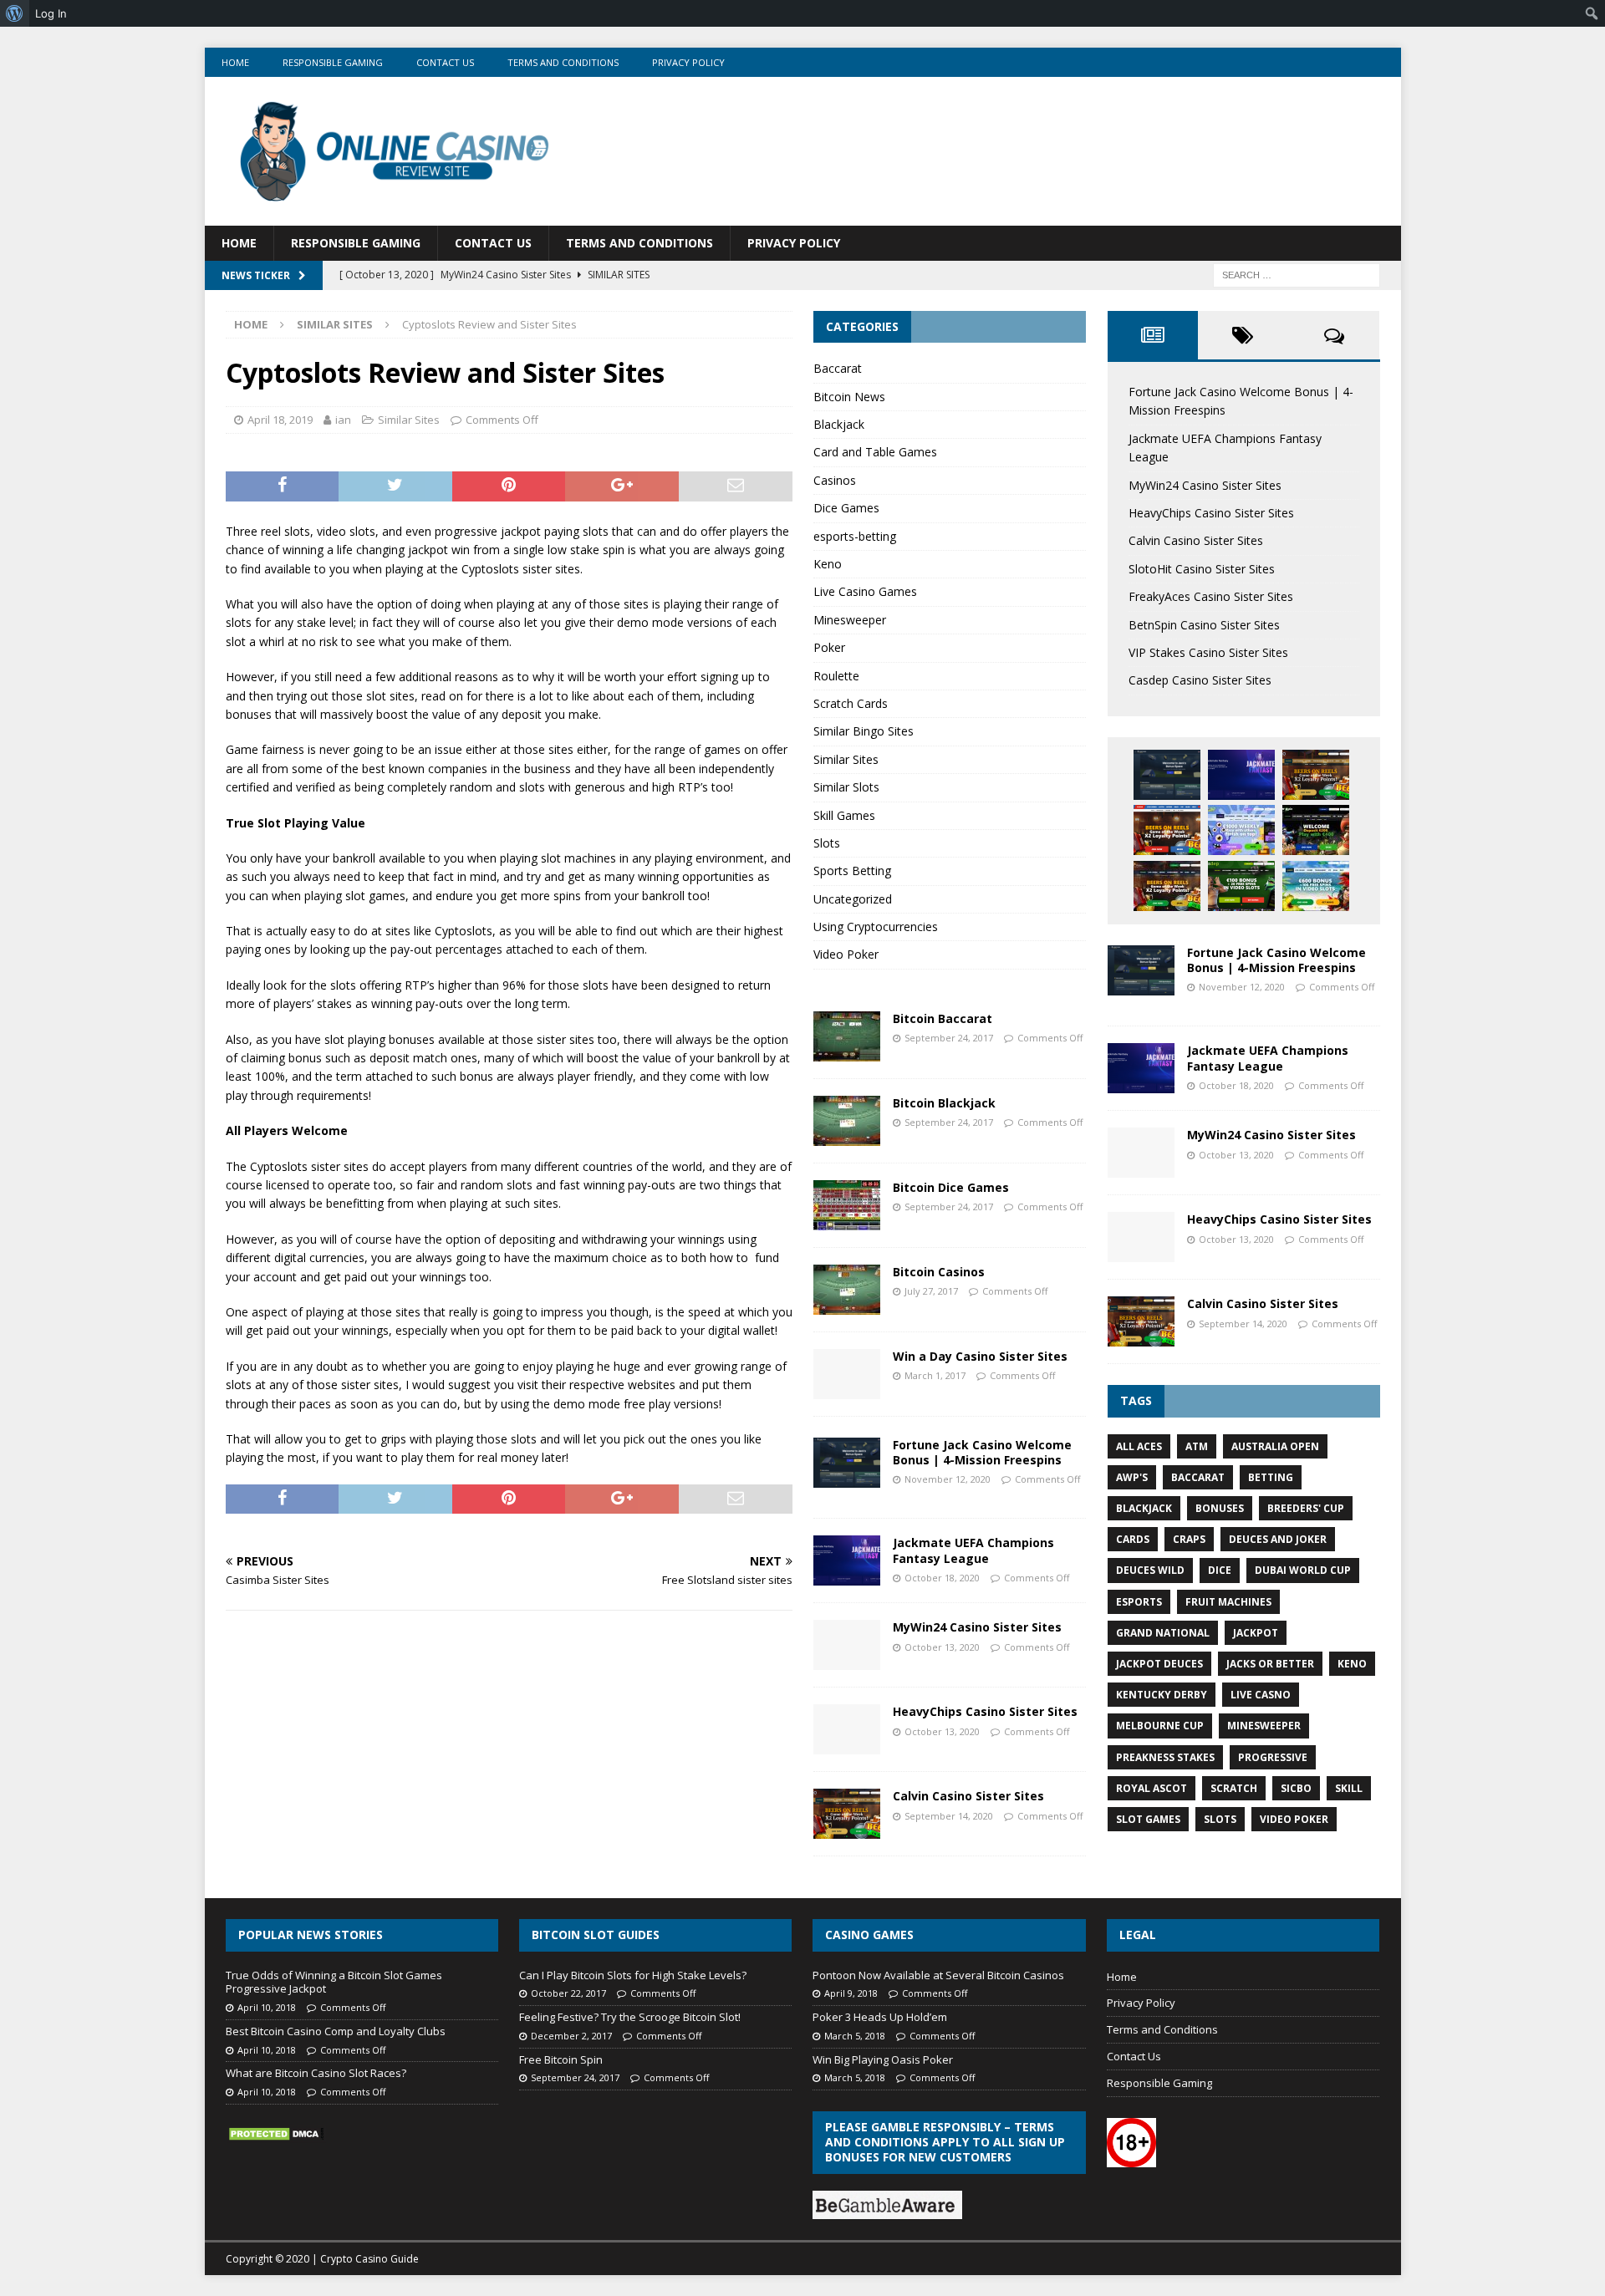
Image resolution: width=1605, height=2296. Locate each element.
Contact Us (445, 62)
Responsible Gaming (333, 62)
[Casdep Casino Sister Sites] (1241, 886)
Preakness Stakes (1165, 1757)
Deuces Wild (1150, 1570)
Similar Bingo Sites (864, 731)
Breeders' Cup (1306, 1508)
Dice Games (846, 508)
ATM (1197, 1446)
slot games (1148, 1819)
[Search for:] (1297, 274)
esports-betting (855, 536)
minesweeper (1264, 1726)
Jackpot (1256, 1633)
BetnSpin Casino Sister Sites (1204, 625)
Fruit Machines (1228, 1602)
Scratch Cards (851, 703)
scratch (1234, 1788)
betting (1271, 1477)
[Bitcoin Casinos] (847, 1290)
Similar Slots (846, 787)
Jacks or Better (1270, 1664)
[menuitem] (15, 13)
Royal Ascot (1152, 1788)
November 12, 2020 (948, 1479)
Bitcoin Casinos (939, 1272)
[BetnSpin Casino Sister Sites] (1316, 830)
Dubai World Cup (1303, 1570)
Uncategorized (853, 899)
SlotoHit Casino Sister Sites (1202, 569)
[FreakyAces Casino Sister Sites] (1241, 830)
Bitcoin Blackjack (944, 1103)
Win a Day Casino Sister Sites (980, 1356)
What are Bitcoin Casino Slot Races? (316, 2073)
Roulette (836, 676)
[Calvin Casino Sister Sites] (847, 1814)
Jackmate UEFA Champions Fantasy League (973, 1550)
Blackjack (839, 424)
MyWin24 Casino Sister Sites (977, 1627)
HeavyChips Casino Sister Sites (985, 1711)
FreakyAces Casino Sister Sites (1211, 596)
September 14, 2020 (949, 1816)
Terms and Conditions (563, 62)
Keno (828, 564)
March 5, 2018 (855, 2036)
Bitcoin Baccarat (943, 1018)
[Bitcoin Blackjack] (847, 1121)
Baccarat (838, 368)
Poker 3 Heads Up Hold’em (880, 2017)
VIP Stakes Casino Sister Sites (1208, 652)
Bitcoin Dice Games (951, 1187)
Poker (829, 647)
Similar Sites (409, 420)
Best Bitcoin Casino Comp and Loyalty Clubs (336, 2031)
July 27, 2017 (931, 1291)
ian (343, 420)
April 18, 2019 (280, 420)
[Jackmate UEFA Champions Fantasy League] (847, 1560)
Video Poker (846, 954)
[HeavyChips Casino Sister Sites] (847, 1729)
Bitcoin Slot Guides (596, 1935)
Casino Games (869, 1935)
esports (1139, 1602)
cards (1133, 1539)
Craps (1189, 1539)
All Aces (1139, 1446)
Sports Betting (852, 871)
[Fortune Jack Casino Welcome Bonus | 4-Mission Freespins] (847, 1463)
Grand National (1163, 1633)
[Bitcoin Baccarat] (847, 1036)
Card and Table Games (875, 452)
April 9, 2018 (851, 1993)
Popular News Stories (311, 1935)
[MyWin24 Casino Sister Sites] (847, 1645)
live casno (1261, 1695)
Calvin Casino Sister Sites (968, 1796)
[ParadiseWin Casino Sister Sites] (1316, 886)
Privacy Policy (688, 62)
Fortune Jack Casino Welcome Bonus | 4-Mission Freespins (982, 1452)
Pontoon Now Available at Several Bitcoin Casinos (938, 1975)
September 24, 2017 (949, 1038)
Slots (827, 843)
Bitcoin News (849, 397)
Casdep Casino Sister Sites (1200, 680)
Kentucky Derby (1162, 1695)
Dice (1220, 1570)
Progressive (1273, 1757)
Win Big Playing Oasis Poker (883, 2059)
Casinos (835, 480)
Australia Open (1275, 1446)
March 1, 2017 (935, 1375)
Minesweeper (850, 620)
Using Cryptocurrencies (876, 927)
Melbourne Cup (1160, 1726)
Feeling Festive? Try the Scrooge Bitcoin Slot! (630, 2017)
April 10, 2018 (267, 2007)
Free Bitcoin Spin (561, 2059)
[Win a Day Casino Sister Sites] (847, 1374)
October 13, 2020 (942, 1647)
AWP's (1132, 1477)
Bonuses (1220, 1508)
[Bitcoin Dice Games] (847, 1205)
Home (235, 62)
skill (1349, 1788)
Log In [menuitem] (51, 13)
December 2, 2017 (571, 2036)
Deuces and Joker (1278, 1539)
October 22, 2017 (568, 1993)
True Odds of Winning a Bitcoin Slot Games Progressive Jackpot (334, 1982)
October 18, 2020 (942, 1578)
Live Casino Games (865, 591)
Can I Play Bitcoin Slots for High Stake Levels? (633, 1975)
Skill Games (844, 815)
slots (1220, 1819)
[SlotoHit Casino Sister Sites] (1167, 830)
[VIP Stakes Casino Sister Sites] (1167, 886)
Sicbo (1296, 1788)
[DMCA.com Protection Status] (276, 2134)
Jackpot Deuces (1159, 1664)
